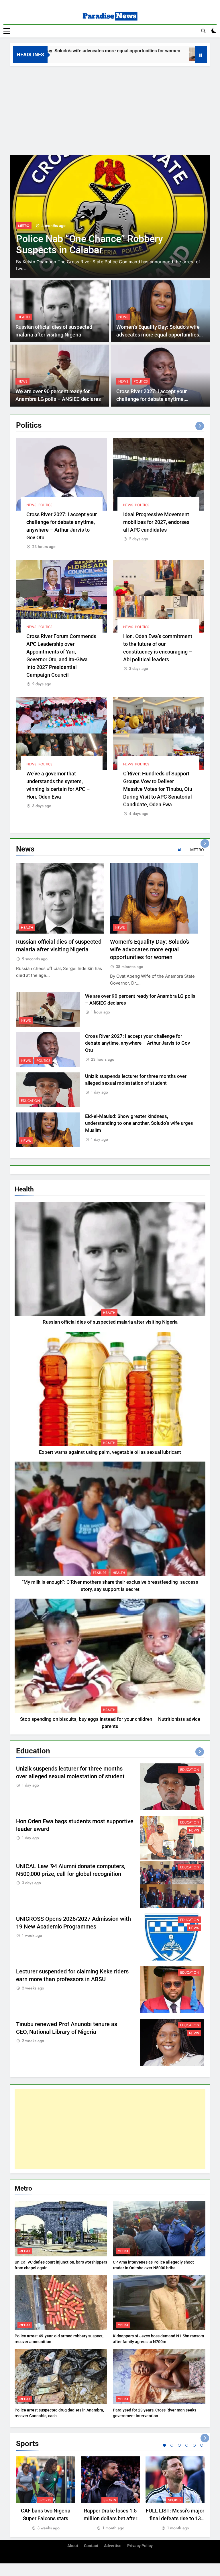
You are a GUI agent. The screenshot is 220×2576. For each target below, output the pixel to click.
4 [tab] (187, 2445)
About (73, 2546)
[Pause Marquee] (201, 55)
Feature (100, 1573)
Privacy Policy (140, 2546)
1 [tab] (164, 2445)
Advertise (113, 2546)
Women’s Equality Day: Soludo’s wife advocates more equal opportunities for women (158, 335)
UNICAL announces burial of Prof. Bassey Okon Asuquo (89, 244)
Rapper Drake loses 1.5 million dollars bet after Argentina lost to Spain (110, 2518)
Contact (91, 2546)
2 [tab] (172, 2445)
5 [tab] (194, 2445)
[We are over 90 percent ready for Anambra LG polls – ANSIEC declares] (141, 54)
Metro (25, 2251)
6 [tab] (202, 2445)
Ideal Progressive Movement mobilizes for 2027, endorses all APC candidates (156, 522)
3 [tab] (179, 2445)
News (123, 317)
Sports (45, 2500)
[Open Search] (203, 31)
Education (27, 226)
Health (24, 317)
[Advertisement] (110, 109)
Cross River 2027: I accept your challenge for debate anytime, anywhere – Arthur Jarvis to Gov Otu (158, 399)
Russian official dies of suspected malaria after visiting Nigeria (110, 1322)
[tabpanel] (46, 2494)
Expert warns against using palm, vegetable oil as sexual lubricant (110, 1452)
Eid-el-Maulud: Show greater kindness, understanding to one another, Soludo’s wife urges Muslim (139, 1123)
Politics (141, 381)
